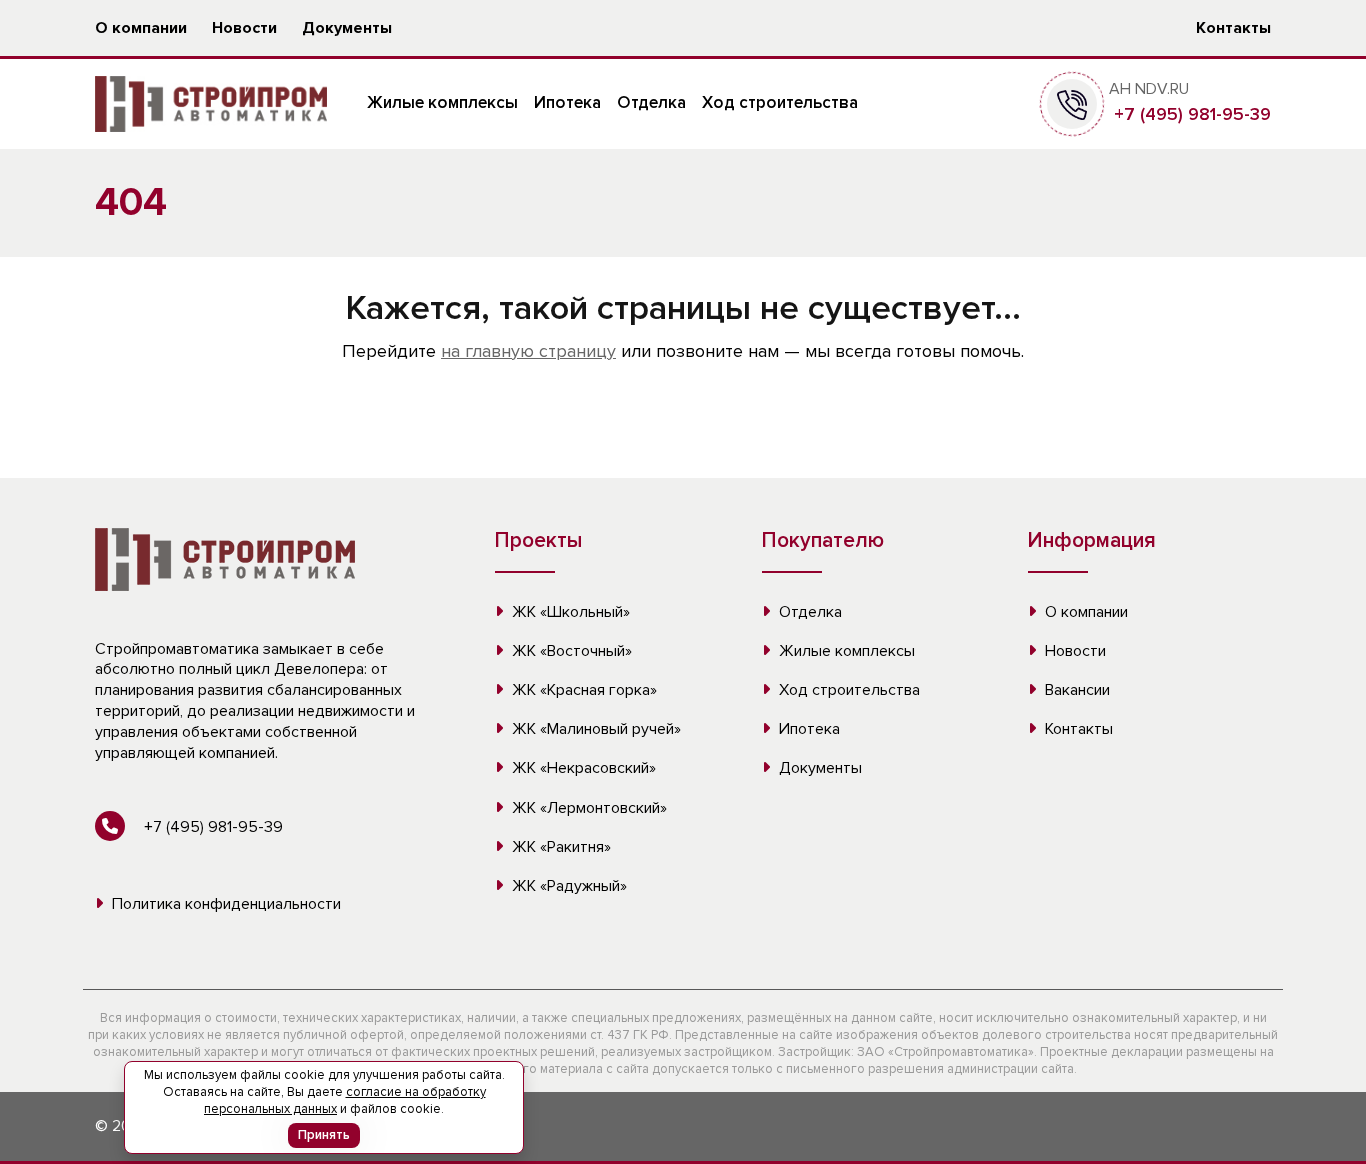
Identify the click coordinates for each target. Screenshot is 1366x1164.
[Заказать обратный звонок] (1072, 103)
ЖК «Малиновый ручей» (594, 729)
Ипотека (567, 102)
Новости (244, 28)
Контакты (1233, 28)
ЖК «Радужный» (567, 886)
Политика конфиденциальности (224, 904)
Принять (324, 1135)
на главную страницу (528, 351)
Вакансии (1075, 690)
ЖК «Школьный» (569, 612)
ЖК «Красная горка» (582, 690)
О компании (141, 28)
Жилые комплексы (442, 102)
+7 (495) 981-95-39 (1190, 114)
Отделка (651, 102)
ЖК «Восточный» (570, 651)
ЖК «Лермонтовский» (587, 808)
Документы (347, 28)
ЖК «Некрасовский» (582, 768)
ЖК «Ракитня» (559, 847)
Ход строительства (780, 102)
